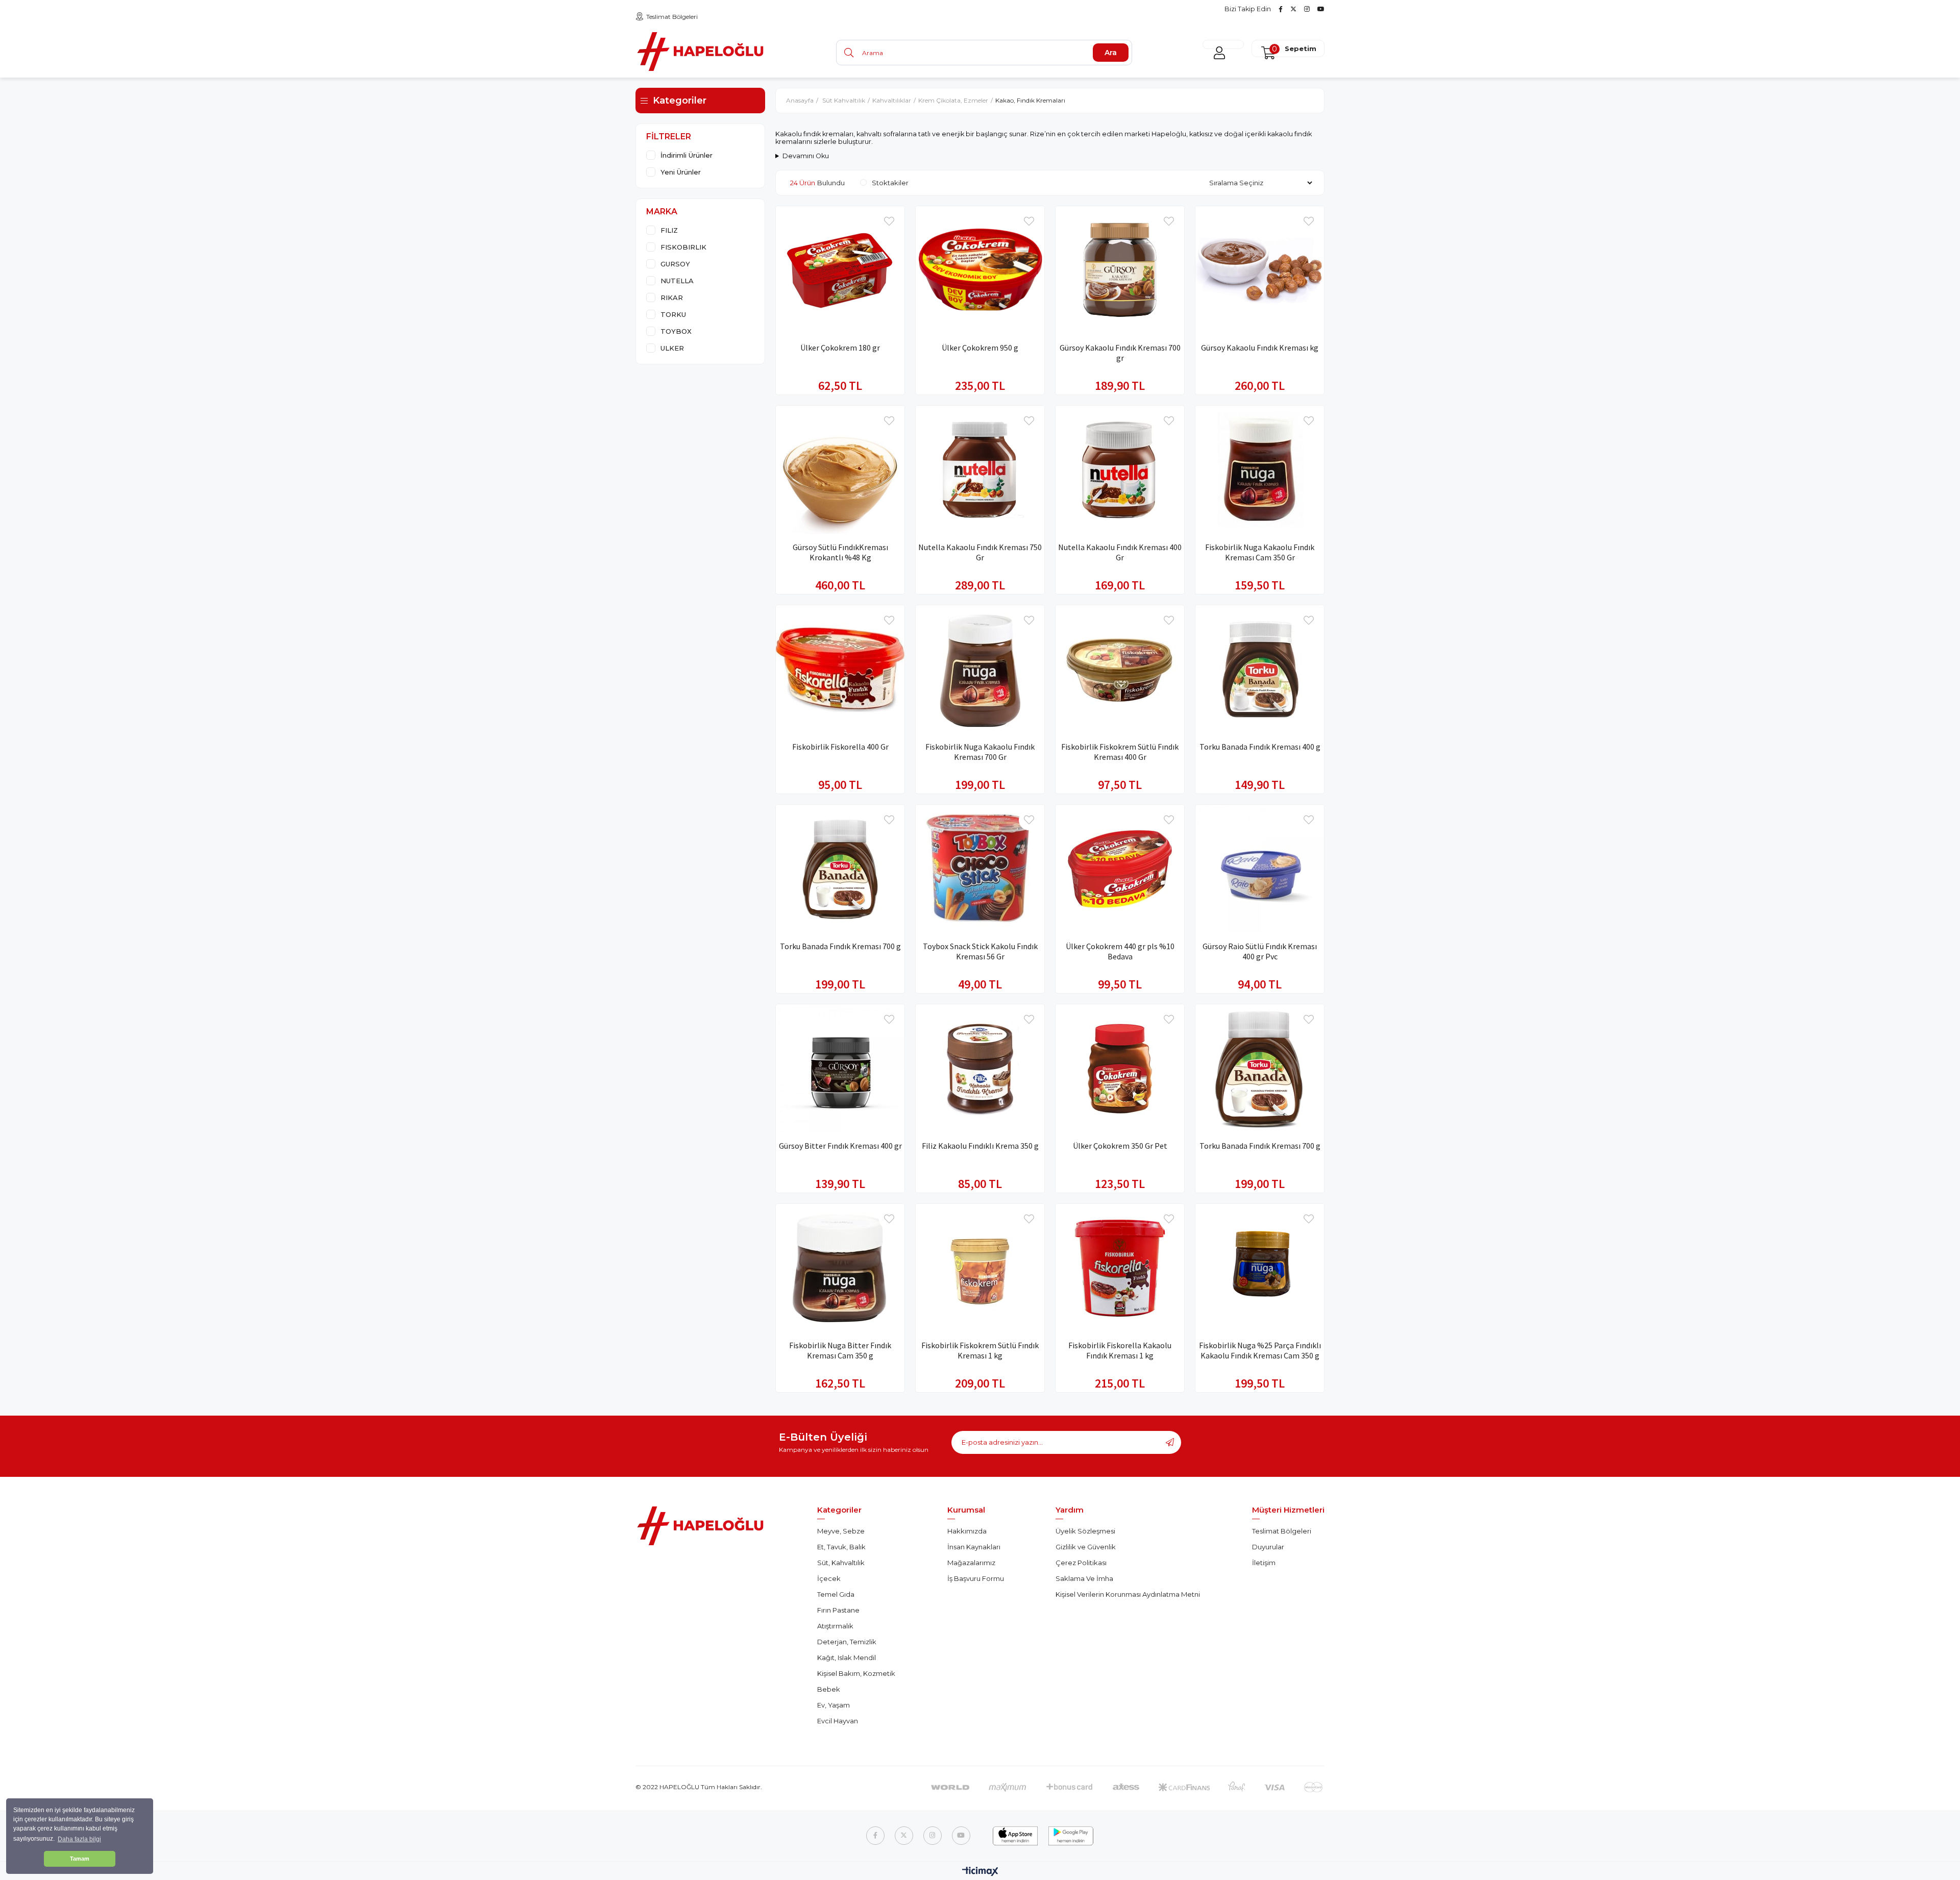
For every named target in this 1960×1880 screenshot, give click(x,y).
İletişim (1264, 1563)
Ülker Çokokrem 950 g (980, 348)
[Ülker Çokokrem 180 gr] (840, 270)
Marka (662, 212)
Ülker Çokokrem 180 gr (840, 348)
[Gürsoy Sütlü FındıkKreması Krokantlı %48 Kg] (840, 470)
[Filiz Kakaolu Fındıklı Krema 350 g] (980, 1069)
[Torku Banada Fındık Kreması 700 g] (840, 869)
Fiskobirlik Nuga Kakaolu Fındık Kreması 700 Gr (980, 752)
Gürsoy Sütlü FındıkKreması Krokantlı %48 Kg (840, 552)
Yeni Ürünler (681, 172)
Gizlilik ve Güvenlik (1086, 1547)
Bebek (829, 1689)
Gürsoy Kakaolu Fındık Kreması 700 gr (1120, 353)
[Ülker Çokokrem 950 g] (980, 270)
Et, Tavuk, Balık (841, 1547)
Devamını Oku (806, 156)
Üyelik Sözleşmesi (1085, 1531)
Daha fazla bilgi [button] (79, 1839)
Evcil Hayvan (838, 1721)
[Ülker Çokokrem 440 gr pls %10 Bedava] (1120, 869)
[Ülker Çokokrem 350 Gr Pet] (1120, 1069)
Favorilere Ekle (889, 221)
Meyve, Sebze (841, 1531)
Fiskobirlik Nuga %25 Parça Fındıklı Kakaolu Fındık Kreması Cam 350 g (1260, 1350)
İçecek (829, 1578)
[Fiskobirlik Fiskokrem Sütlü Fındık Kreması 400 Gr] (1120, 670)
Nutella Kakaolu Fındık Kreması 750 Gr (980, 552)
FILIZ (669, 230)
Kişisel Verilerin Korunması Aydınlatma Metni (1128, 1594)
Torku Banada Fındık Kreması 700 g (840, 946)
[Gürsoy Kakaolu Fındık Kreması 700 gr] (1120, 270)
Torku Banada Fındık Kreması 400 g (1260, 747)
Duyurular (1268, 1547)
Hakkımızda (967, 1531)
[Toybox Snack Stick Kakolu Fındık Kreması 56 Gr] (980, 869)
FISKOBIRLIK (683, 247)
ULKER (672, 348)
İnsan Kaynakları (974, 1547)
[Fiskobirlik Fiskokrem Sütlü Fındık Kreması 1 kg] (980, 1268)
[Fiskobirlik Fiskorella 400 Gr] (840, 670)
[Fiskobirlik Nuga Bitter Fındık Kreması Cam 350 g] (840, 1268)
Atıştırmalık (835, 1626)
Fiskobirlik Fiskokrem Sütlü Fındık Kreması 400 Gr (1120, 752)
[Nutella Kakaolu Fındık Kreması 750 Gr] (980, 470)
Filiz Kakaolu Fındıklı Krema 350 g (980, 1146)
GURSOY (675, 264)
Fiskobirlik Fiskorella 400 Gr (840, 747)
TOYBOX (676, 331)
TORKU (673, 314)
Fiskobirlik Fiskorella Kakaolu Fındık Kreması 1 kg (1120, 1350)
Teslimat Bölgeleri (672, 17)
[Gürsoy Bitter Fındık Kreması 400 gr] (840, 1069)
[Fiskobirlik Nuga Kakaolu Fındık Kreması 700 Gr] (980, 670)
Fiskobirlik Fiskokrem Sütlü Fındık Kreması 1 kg (980, 1350)
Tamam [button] (80, 1859)
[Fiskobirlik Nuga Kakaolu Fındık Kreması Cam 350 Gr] (1260, 470)
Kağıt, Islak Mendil (847, 1658)
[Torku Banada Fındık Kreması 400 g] (1260, 670)
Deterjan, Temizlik (847, 1642)
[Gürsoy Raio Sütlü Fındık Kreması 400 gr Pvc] (1260, 869)
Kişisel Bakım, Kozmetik (856, 1673)
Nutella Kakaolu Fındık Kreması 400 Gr (1120, 552)
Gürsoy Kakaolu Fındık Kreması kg (1260, 348)
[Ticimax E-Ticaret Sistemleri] (980, 1872)
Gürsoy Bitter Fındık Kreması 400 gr (840, 1146)
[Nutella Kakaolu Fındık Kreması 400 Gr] (1120, 470)
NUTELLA (677, 281)
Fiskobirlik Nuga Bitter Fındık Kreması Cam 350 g (840, 1350)
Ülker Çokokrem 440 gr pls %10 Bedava (1120, 951)
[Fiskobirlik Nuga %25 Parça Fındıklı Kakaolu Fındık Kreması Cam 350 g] (1260, 1268)
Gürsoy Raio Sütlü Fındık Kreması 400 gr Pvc (1260, 951)
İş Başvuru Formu (976, 1578)
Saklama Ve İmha (1084, 1578)
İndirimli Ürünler (687, 155)
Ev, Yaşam (834, 1705)
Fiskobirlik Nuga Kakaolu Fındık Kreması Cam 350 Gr (1260, 552)
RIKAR (672, 298)
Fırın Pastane (838, 1610)
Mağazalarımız (971, 1563)
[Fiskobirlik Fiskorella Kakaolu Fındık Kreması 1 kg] (1120, 1268)
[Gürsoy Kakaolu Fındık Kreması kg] (1260, 270)
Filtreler (669, 137)
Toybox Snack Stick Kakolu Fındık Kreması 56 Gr (980, 951)
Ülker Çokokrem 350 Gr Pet (1120, 1146)
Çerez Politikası (1081, 1563)
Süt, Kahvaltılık (841, 1563)
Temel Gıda (836, 1594)
